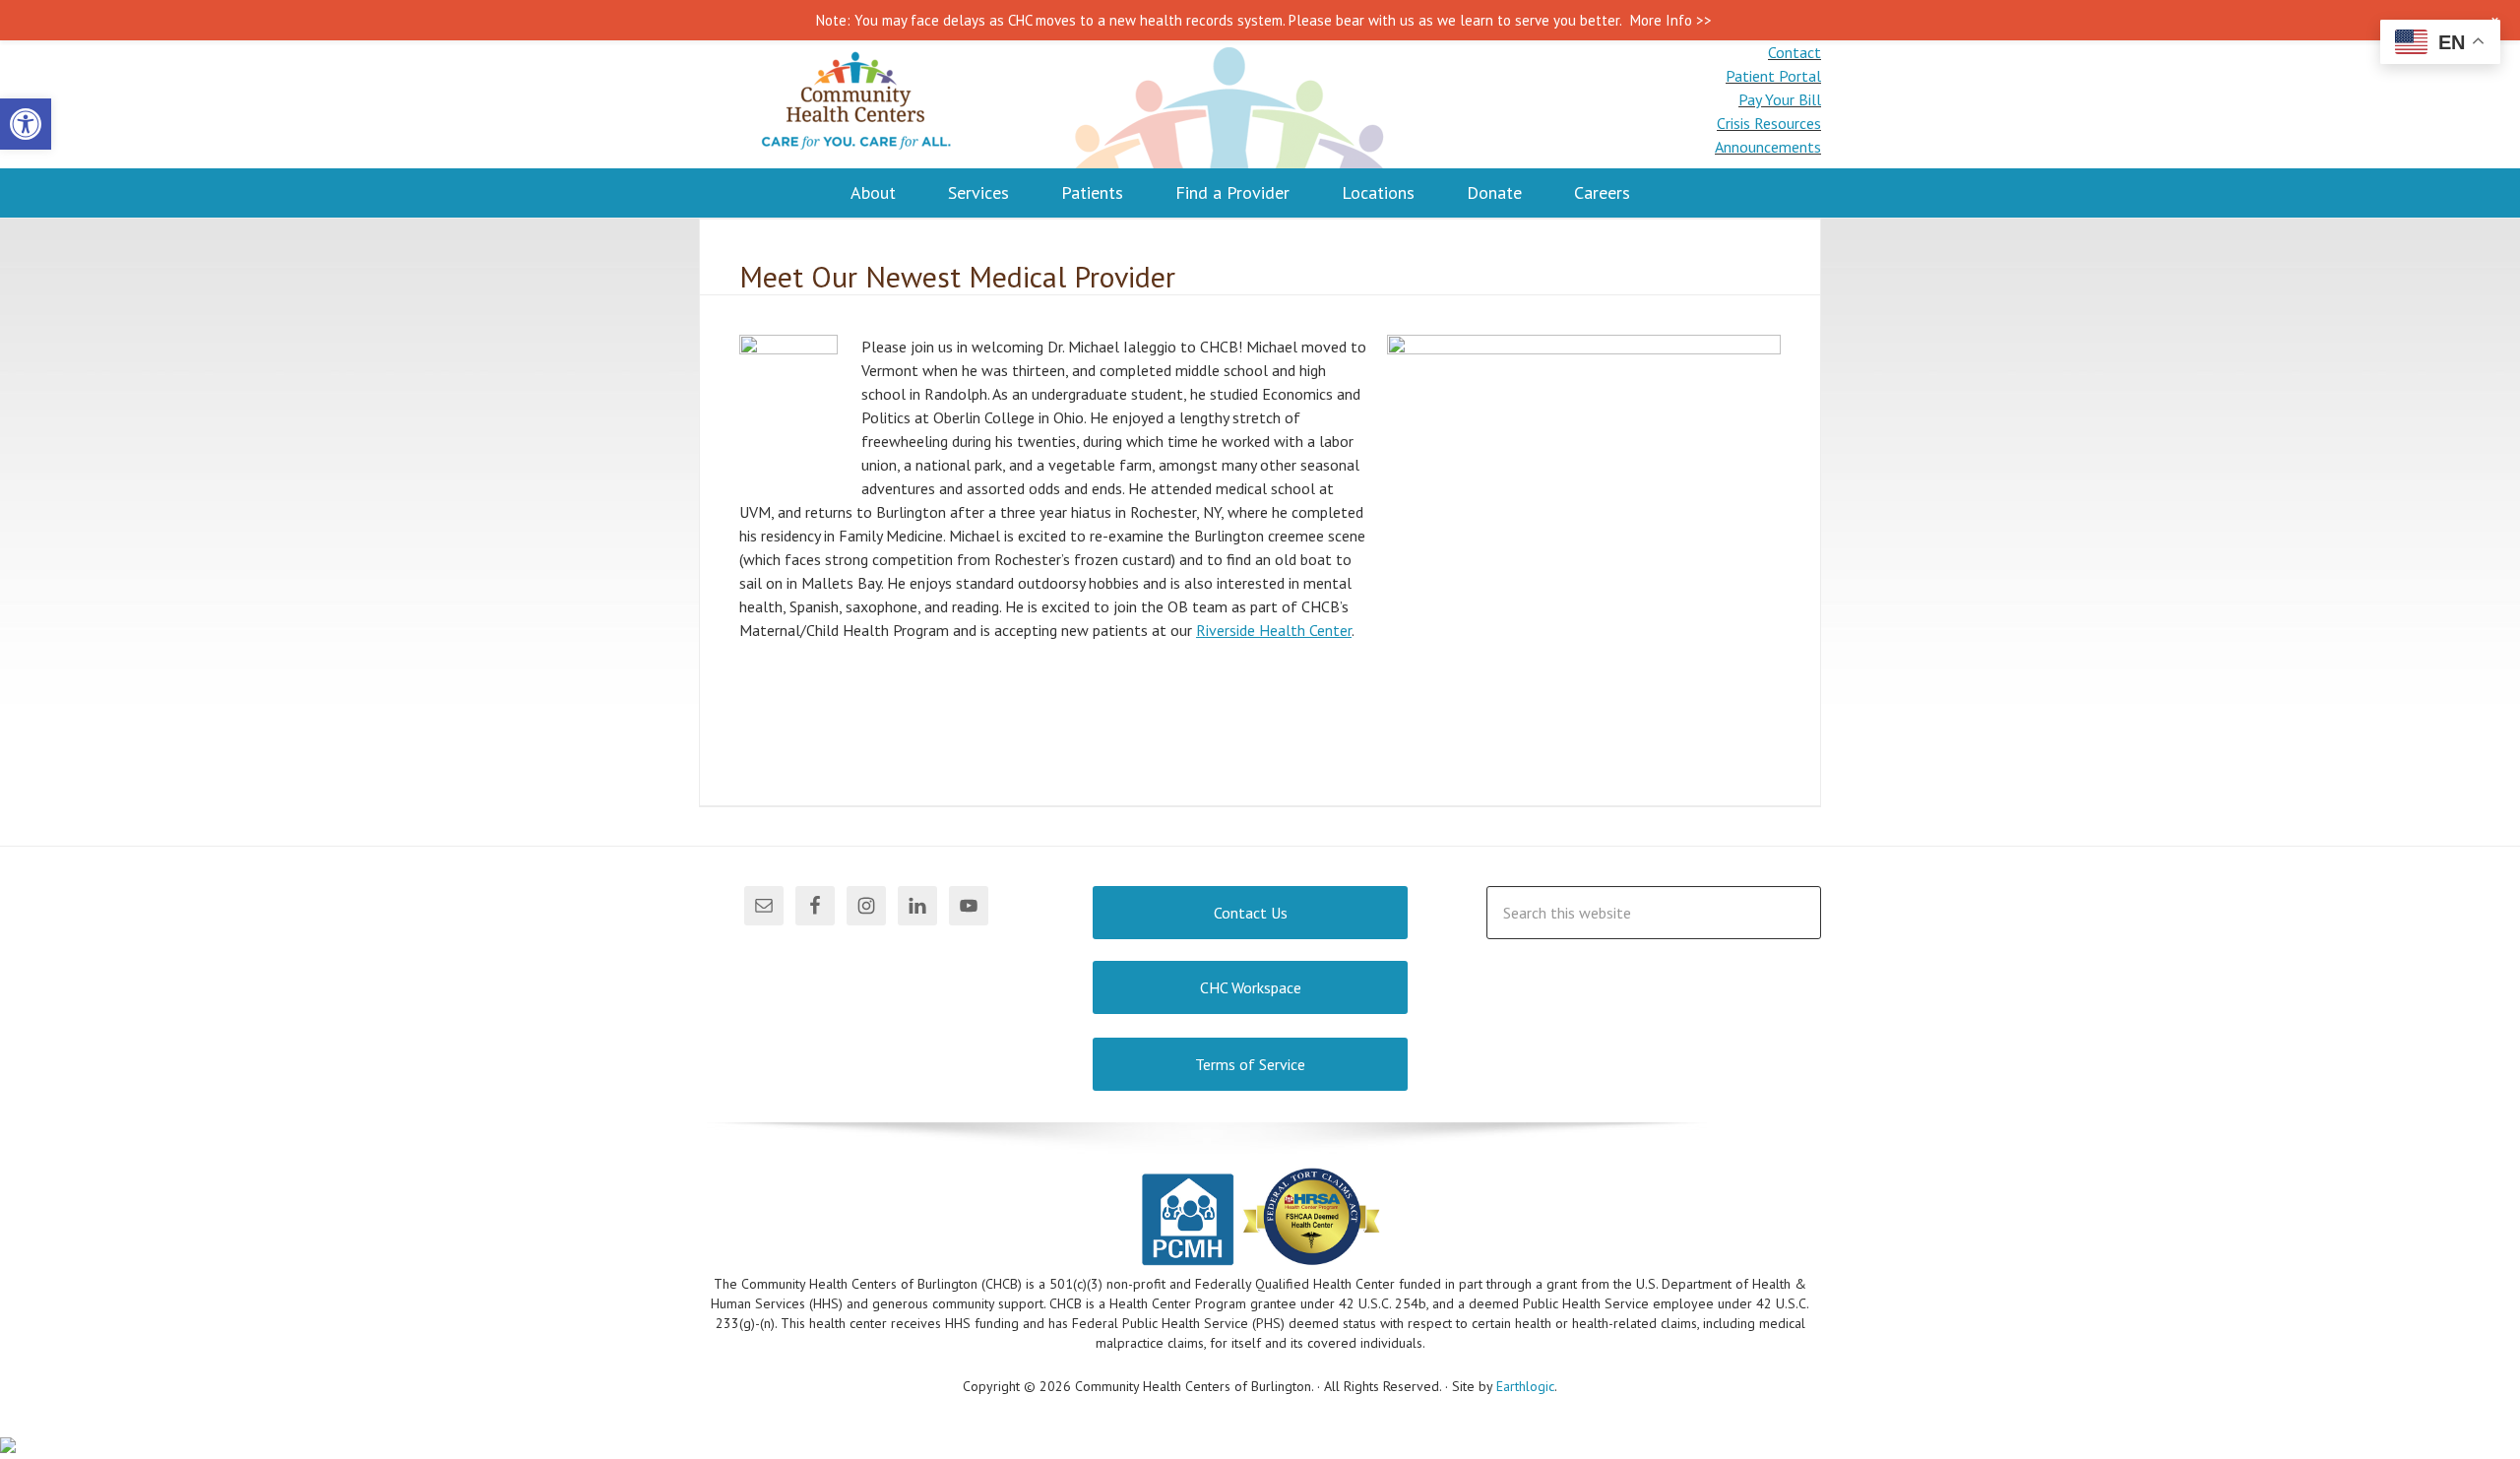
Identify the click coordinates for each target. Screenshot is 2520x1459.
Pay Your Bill (1780, 99)
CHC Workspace (1251, 987)
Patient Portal (1773, 76)
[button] (26, 124)
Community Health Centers (856, 104)
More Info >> (1671, 20)
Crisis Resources (1769, 123)
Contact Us (1251, 913)
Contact (1795, 52)
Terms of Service (1250, 1064)
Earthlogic (1525, 1386)
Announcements (1768, 147)
